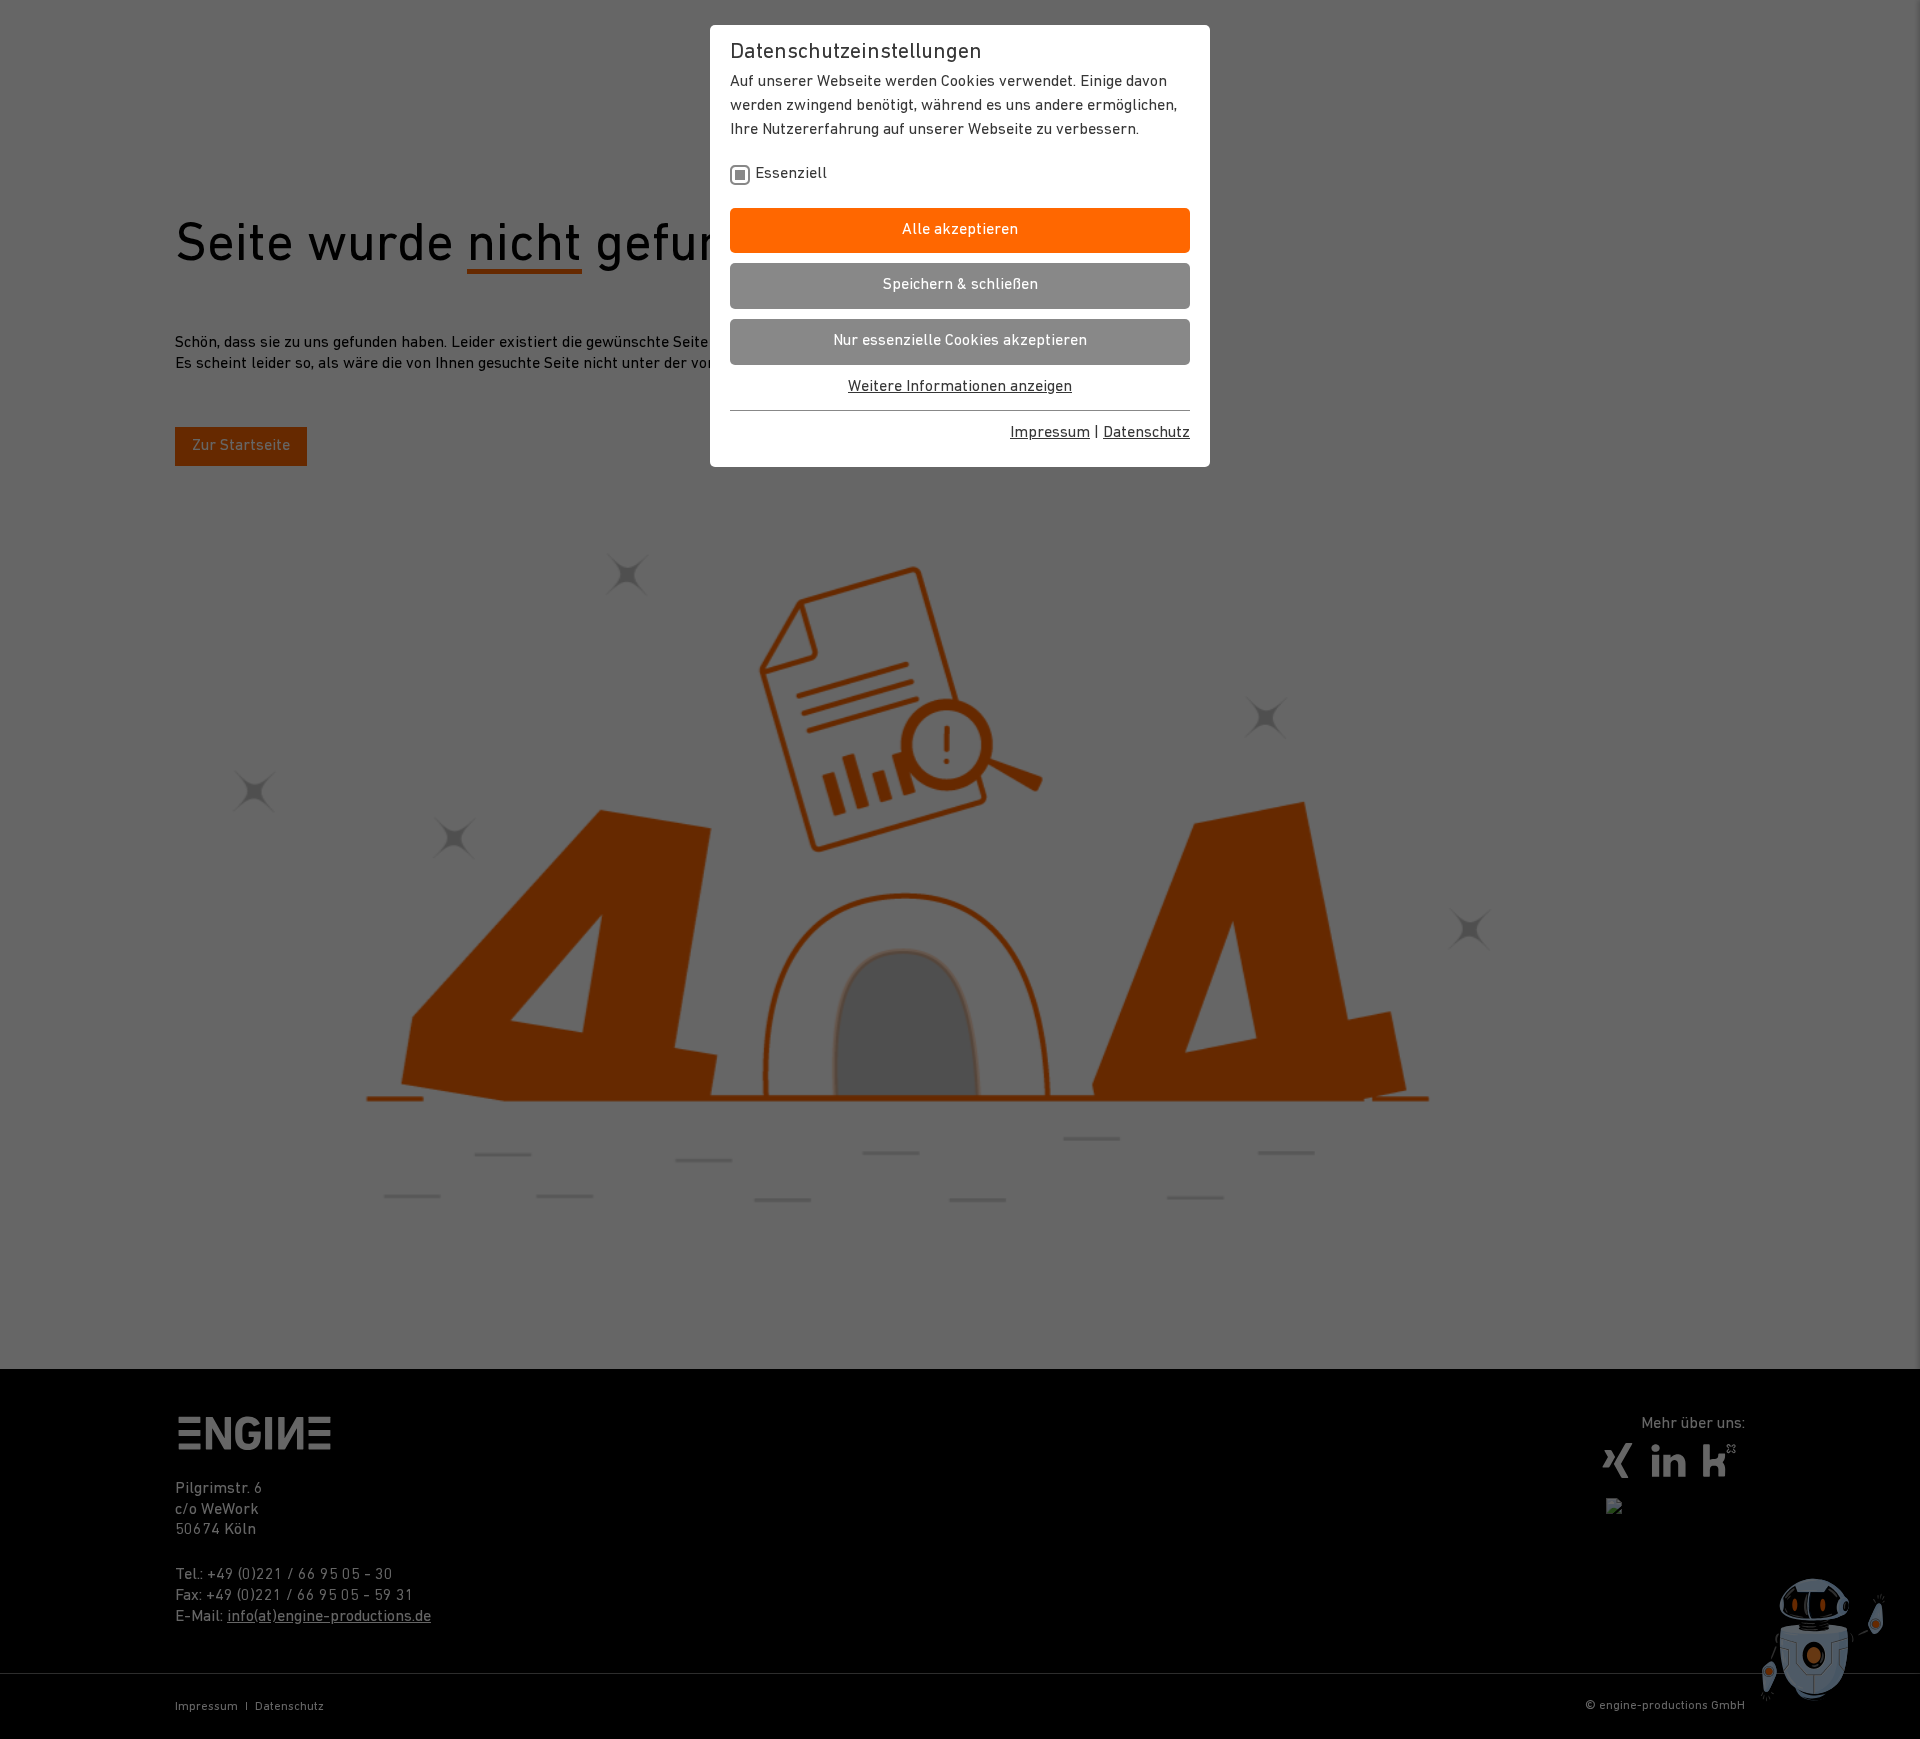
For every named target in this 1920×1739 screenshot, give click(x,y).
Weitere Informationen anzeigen (960, 387)
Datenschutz (1146, 433)
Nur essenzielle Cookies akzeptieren (960, 341)
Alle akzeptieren (960, 230)
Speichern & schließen (960, 285)
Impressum (1050, 433)
